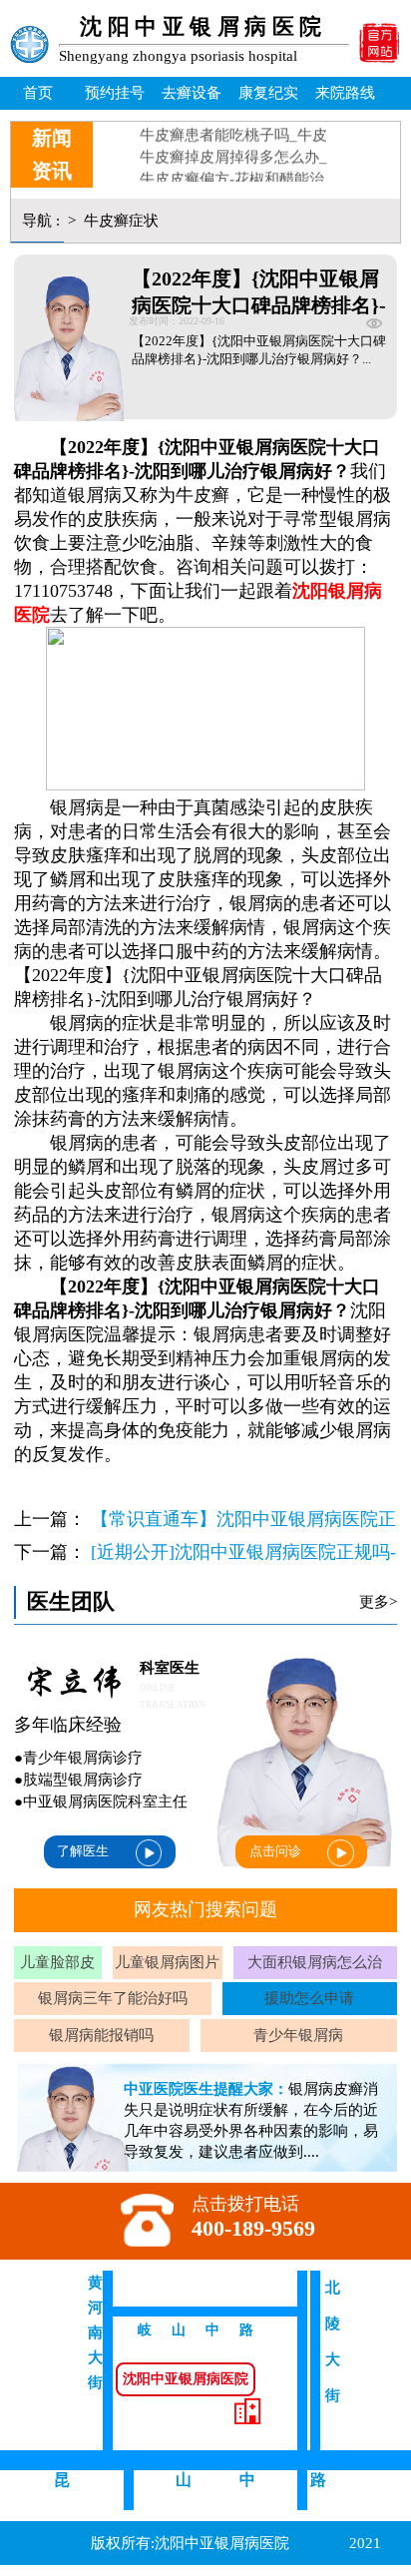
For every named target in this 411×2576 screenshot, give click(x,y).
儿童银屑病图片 (167, 1962)
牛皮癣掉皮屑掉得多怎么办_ (234, 147)
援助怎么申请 (309, 1998)
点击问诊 (275, 1851)
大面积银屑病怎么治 (315, 1962)
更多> (378, 1601)
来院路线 (345, 92)
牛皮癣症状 (119, 220)
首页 (38, 92)
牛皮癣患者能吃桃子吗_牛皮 (234, 125)
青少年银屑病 (298, 2035)
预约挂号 (115, 92)
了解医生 (83, 1851)
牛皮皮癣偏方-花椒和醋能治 (233, 169)
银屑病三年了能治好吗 (113, 1998)
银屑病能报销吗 (101, 2035)
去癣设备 (192, 92)
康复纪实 (268, 92)
